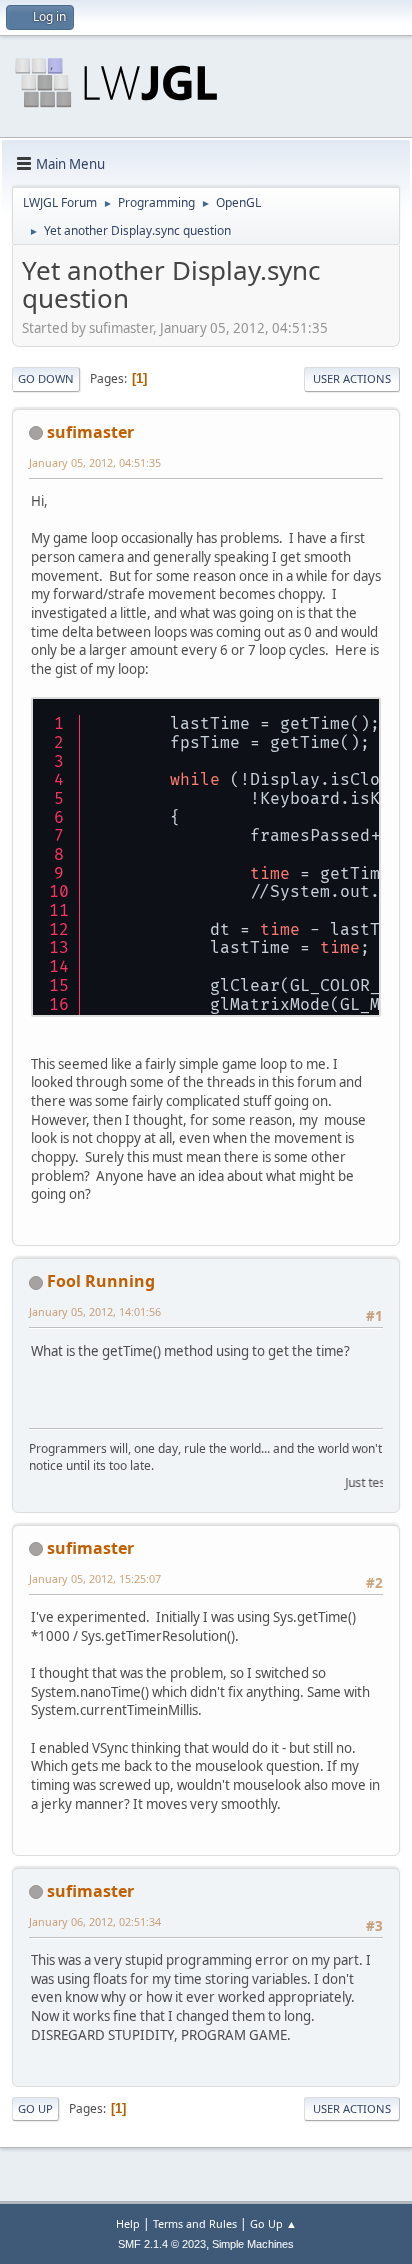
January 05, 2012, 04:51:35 (95, 462)
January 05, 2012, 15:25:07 (95, 1578)
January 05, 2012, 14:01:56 (95, 1311)
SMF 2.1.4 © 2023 (162, 2244)
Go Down (46, 378)
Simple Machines (253, 2244)
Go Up (35, 2108)
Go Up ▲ (273, 2223)
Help (128, 2223)
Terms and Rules (195, 2223)
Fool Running (101, 1281)
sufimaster (90, 432)
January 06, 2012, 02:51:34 (95, 1921)
